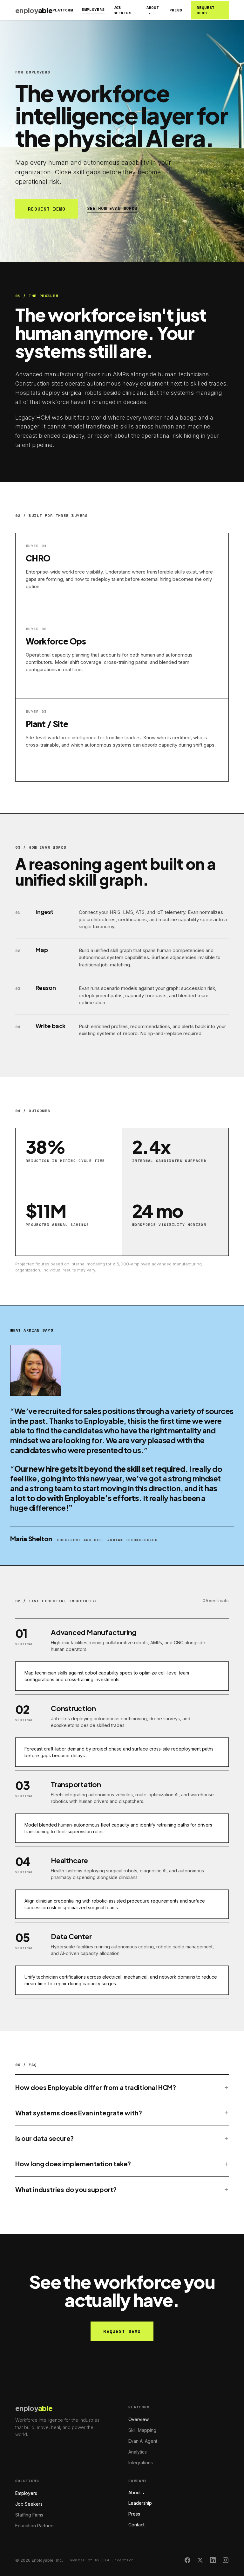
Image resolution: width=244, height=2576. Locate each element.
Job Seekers (122, 10)
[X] (200, 2560)
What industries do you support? (66, 2189)
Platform (63, 10)
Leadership (140, 2503)
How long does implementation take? (73, 2164)
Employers (93, 9)
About (153, 7)
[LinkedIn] (213, 2560)
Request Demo (206, 10)
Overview (139, 2419)
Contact (136, 2525)
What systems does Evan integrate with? (78, 2113)
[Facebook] (187, 2560)
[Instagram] (226, 2560)
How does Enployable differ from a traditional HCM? (96, 2087)
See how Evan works (112, 208)
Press (176, 10)
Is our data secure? (44, 2138)
